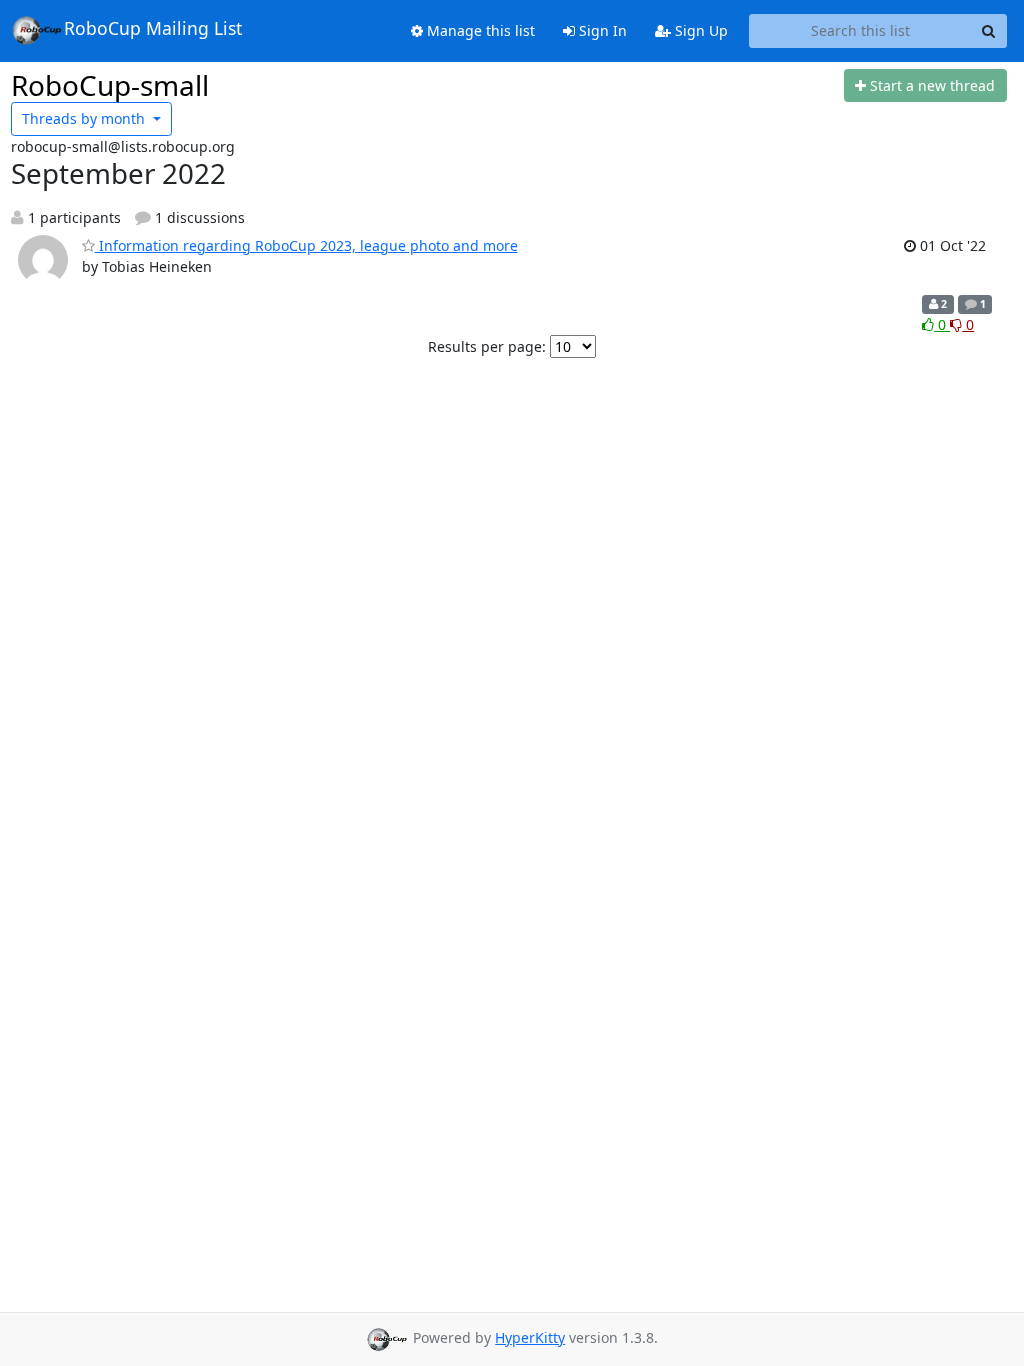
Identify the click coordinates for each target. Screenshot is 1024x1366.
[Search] (989, 31)
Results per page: (487, 346)
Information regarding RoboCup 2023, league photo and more (306, 245)
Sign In (601, 30)
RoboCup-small (110, 85)
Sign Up (699, 30)
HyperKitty (530, 1337)
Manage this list (479, 30)
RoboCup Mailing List (153, 28)
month (85, 118)
